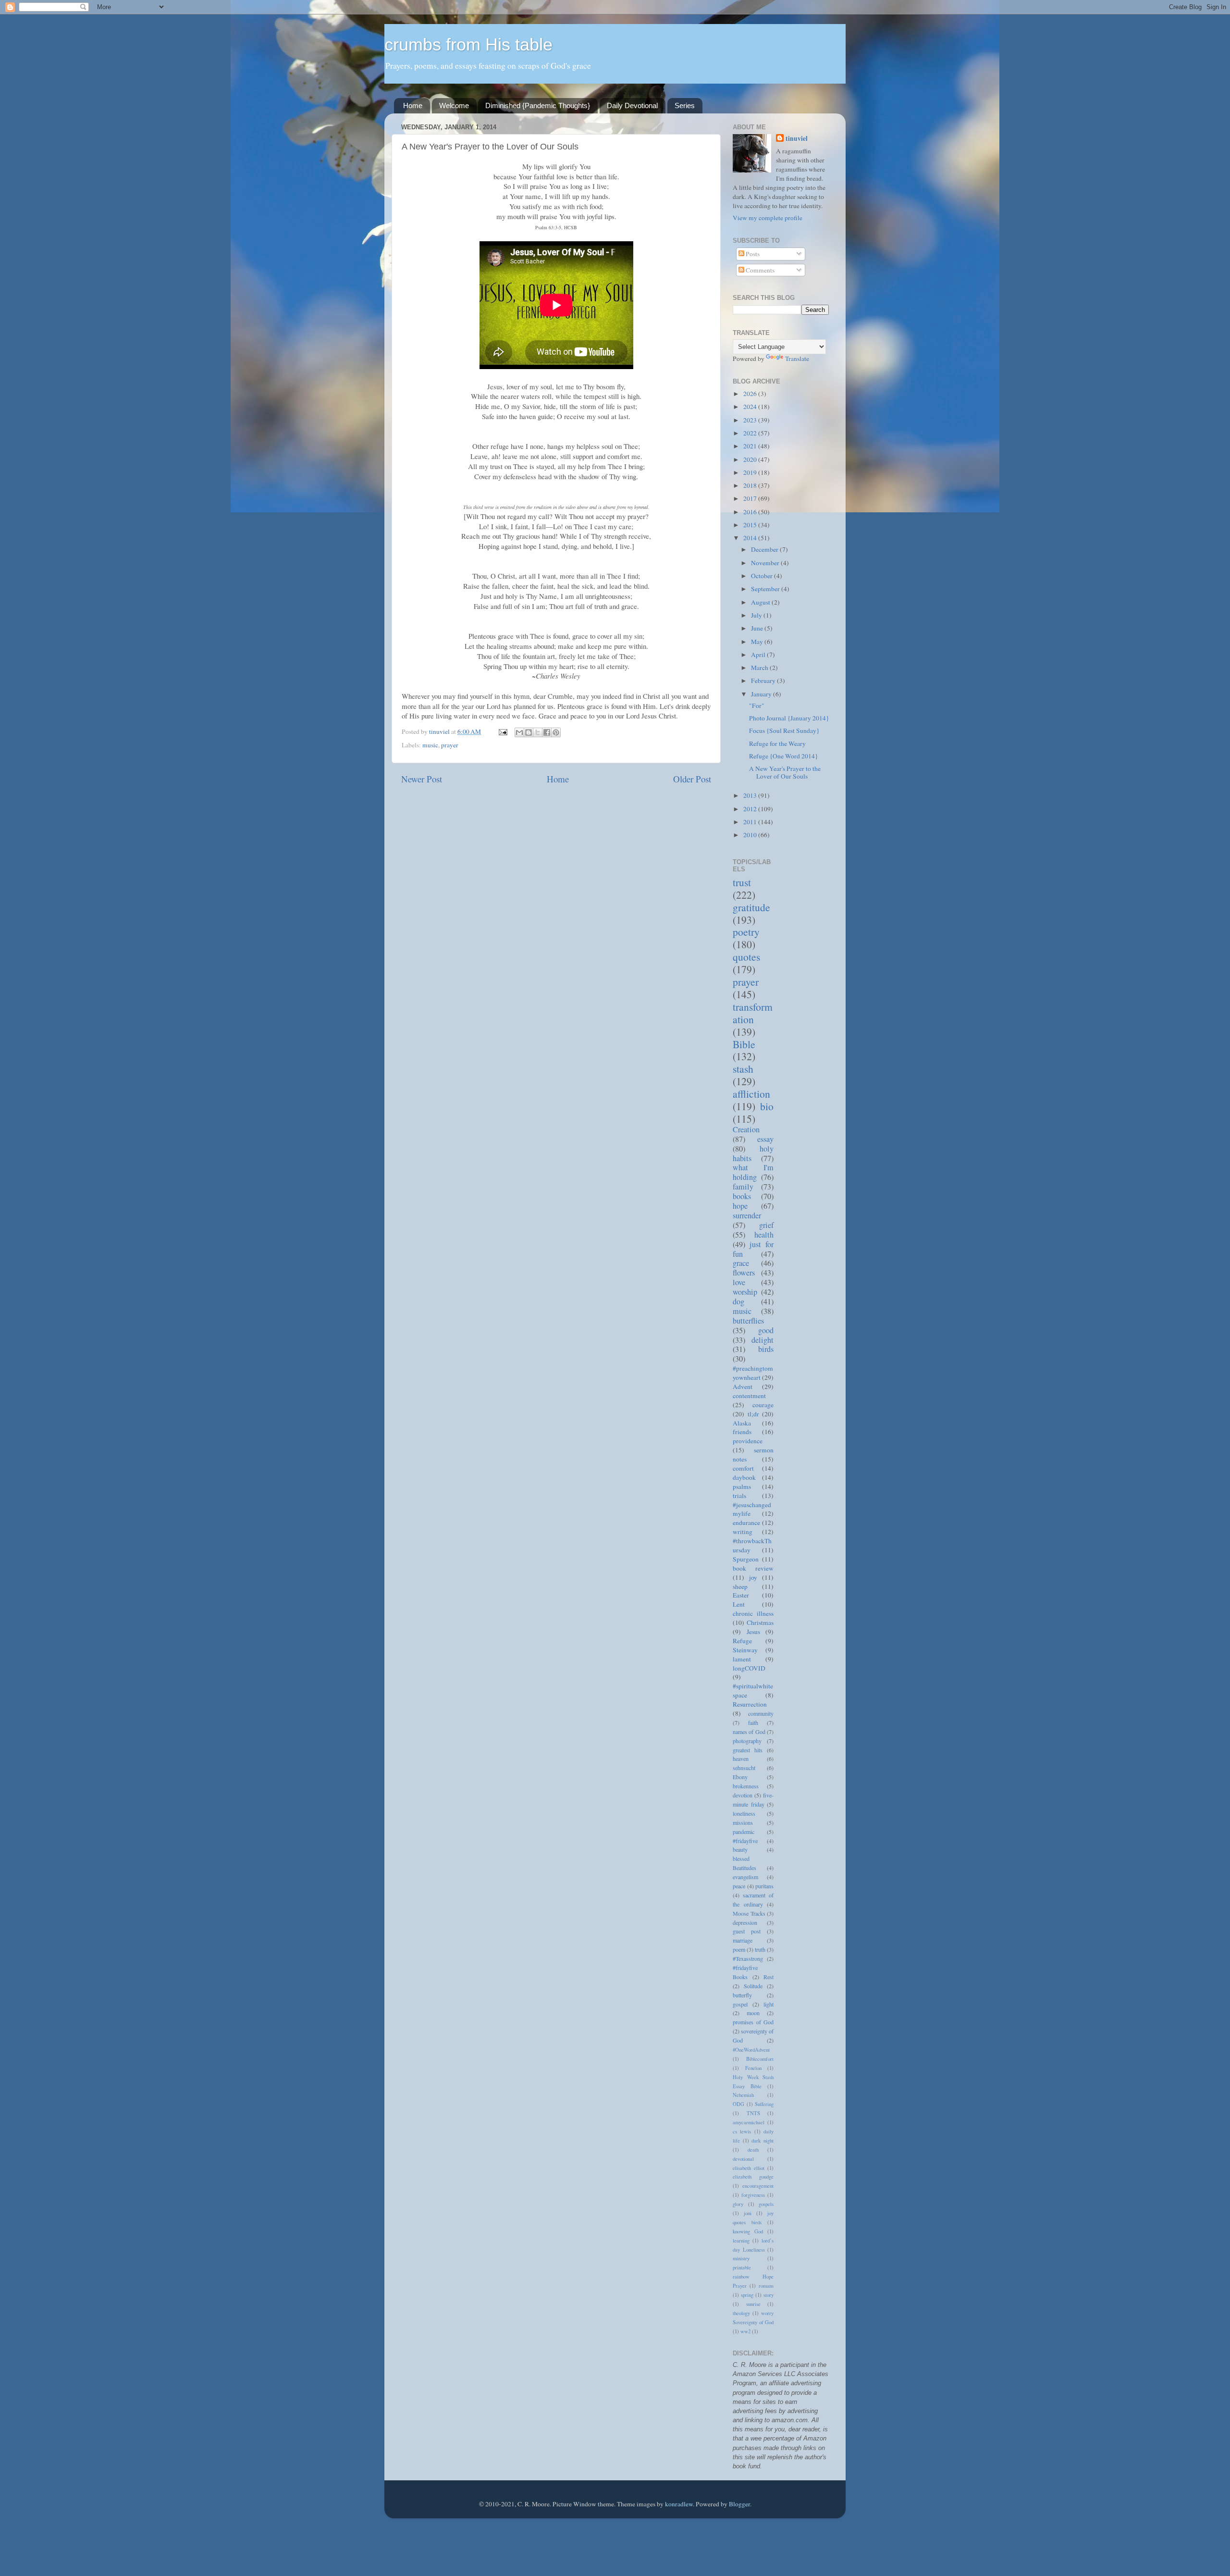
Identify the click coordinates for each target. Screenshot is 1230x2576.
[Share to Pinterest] (556, 732)
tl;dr (753, 1414)
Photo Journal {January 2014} (789, 718)
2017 (751, 498)
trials (739, 1496)
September (766, 589)
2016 (751, 512)
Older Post (692, 779)
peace (739, 1886)
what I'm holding (753, 1172)
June (758, 628)
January (762, 694)
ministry (741, 2258)
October (763, 576)
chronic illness (753, 1613)
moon (753, 2013)
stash (743, 1069)
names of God (749, 1732)
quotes (746, 957)
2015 (751, 525)
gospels (766, 2204)
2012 (751, 809)
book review (753, 1568)
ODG (738, 2104)
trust (742, 882)
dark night (763, 2141)
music (430, 745)
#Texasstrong (748, 1958)
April (759, 655)
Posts (752, 254)
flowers (744, 1273)
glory (738, 2204)
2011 (751, 822)
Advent (743, 1387)
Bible (744, 1044)
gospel (740, 2004)
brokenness (746, 1786)
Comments (759, 270)
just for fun (753, 1249)
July (757, 615)
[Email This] (519, 732)
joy (753, 1577)
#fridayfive (745, 1841)
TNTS (753, 2113)
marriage (743, 1940)
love (739, 1282)
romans (766, 2286)
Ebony (740, 1777)
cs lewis (742, 2131)
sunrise (753, 2304)
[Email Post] (502, 731)
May (758, 642)
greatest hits (748, 1750)
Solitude (753, 1986)
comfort (743, 1468)
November (766, 563)
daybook (744, 1477)
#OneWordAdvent (751, 2050)
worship (745, 1292)
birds (766, 1349)
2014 (751, 538)
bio (767, 1106)
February (764, 681)
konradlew (679, 2504)
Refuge (742, 1641)
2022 (751, 433)
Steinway (745, 1650)
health (764, 1235)
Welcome (454, 105)
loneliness (744, 1813)
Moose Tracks (749, 1913)
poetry (746, 932)
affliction (751, 1094)
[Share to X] (538, 732)
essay (765, 1139)
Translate (797, 359)
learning (741, 2241)
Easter (741, 1595)
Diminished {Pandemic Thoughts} (538, 105)
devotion (743, 1795)
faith (753, 1722)
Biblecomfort (760, 2059)
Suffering (764, 2104)
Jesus (753, 1632)
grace (741, 1263)
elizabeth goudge (753, 2177)
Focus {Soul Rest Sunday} (784, 731)
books (742, 1196)
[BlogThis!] (529, 732)
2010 (751, 835)
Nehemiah (743, 2095)
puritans (764, 1886)
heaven (741, 1759)
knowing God (748, 2231)
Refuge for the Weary (777, 743)
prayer (450, 745)
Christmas (760, 1622)
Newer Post (422, 779)
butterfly (742, 1995)
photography (747, 1741)
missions (743, 1822)
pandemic (744, 1832)
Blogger (739, 2504)
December (765, 549)
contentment (749, 1396)
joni (748, 2213)
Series (685, 105)
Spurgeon (746, 1559)
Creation (746, 1129)
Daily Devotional (632, 105)
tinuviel (797, 139)
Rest (769, 1977)
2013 (751, 795)
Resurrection (750, 1704)
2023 (751, 420)
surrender (747, 1215)
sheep (740, 1586)
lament (742, 1659)
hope (740, 1206)
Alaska (742, 1423)
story (769, 2295)
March (760, 668)
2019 (751, 472)
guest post (747, 1931)
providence (748, 1441)
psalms (742, 1486)
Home (413, 105)
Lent (739, 1604)
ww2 (745, 2331)
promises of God (753, 2022)
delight (763, 1340)
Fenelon (753, 2068)
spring (747, 2295)
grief (766, 1225)
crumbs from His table (468, 44)
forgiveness (753, 2195)
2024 (751, 407)
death (753, 2150)
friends (742, 1432)
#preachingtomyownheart (753, 1373)
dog (738, 1301)
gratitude (751, 907)
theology (741, 2313)
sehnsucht (744, 1768)
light (769, 2004)
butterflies (748, 1321)
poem (739, 1949)
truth (760, 1949)
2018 (751, 485)
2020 (751, 459)
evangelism (745, 1877)
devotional (743, 2159)
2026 (751, 394)
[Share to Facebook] (547, 732)
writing (743, 1532)
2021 (751, 446)
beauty (740, 1849)
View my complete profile (768, 218)
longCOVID (749, 1668)
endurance (746, 1523)
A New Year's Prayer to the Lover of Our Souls (785, 772)
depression (745, 1922)
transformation (753, 1013)
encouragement (758, 2186)
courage (763, 1405)
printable (742, 2267)
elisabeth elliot (749, 2168)
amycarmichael (749, 2122)
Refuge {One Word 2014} (783, 756)
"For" (757, 706)
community (761, 1713)
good (766, 1330)
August (761, 602)
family (743, 1187)
